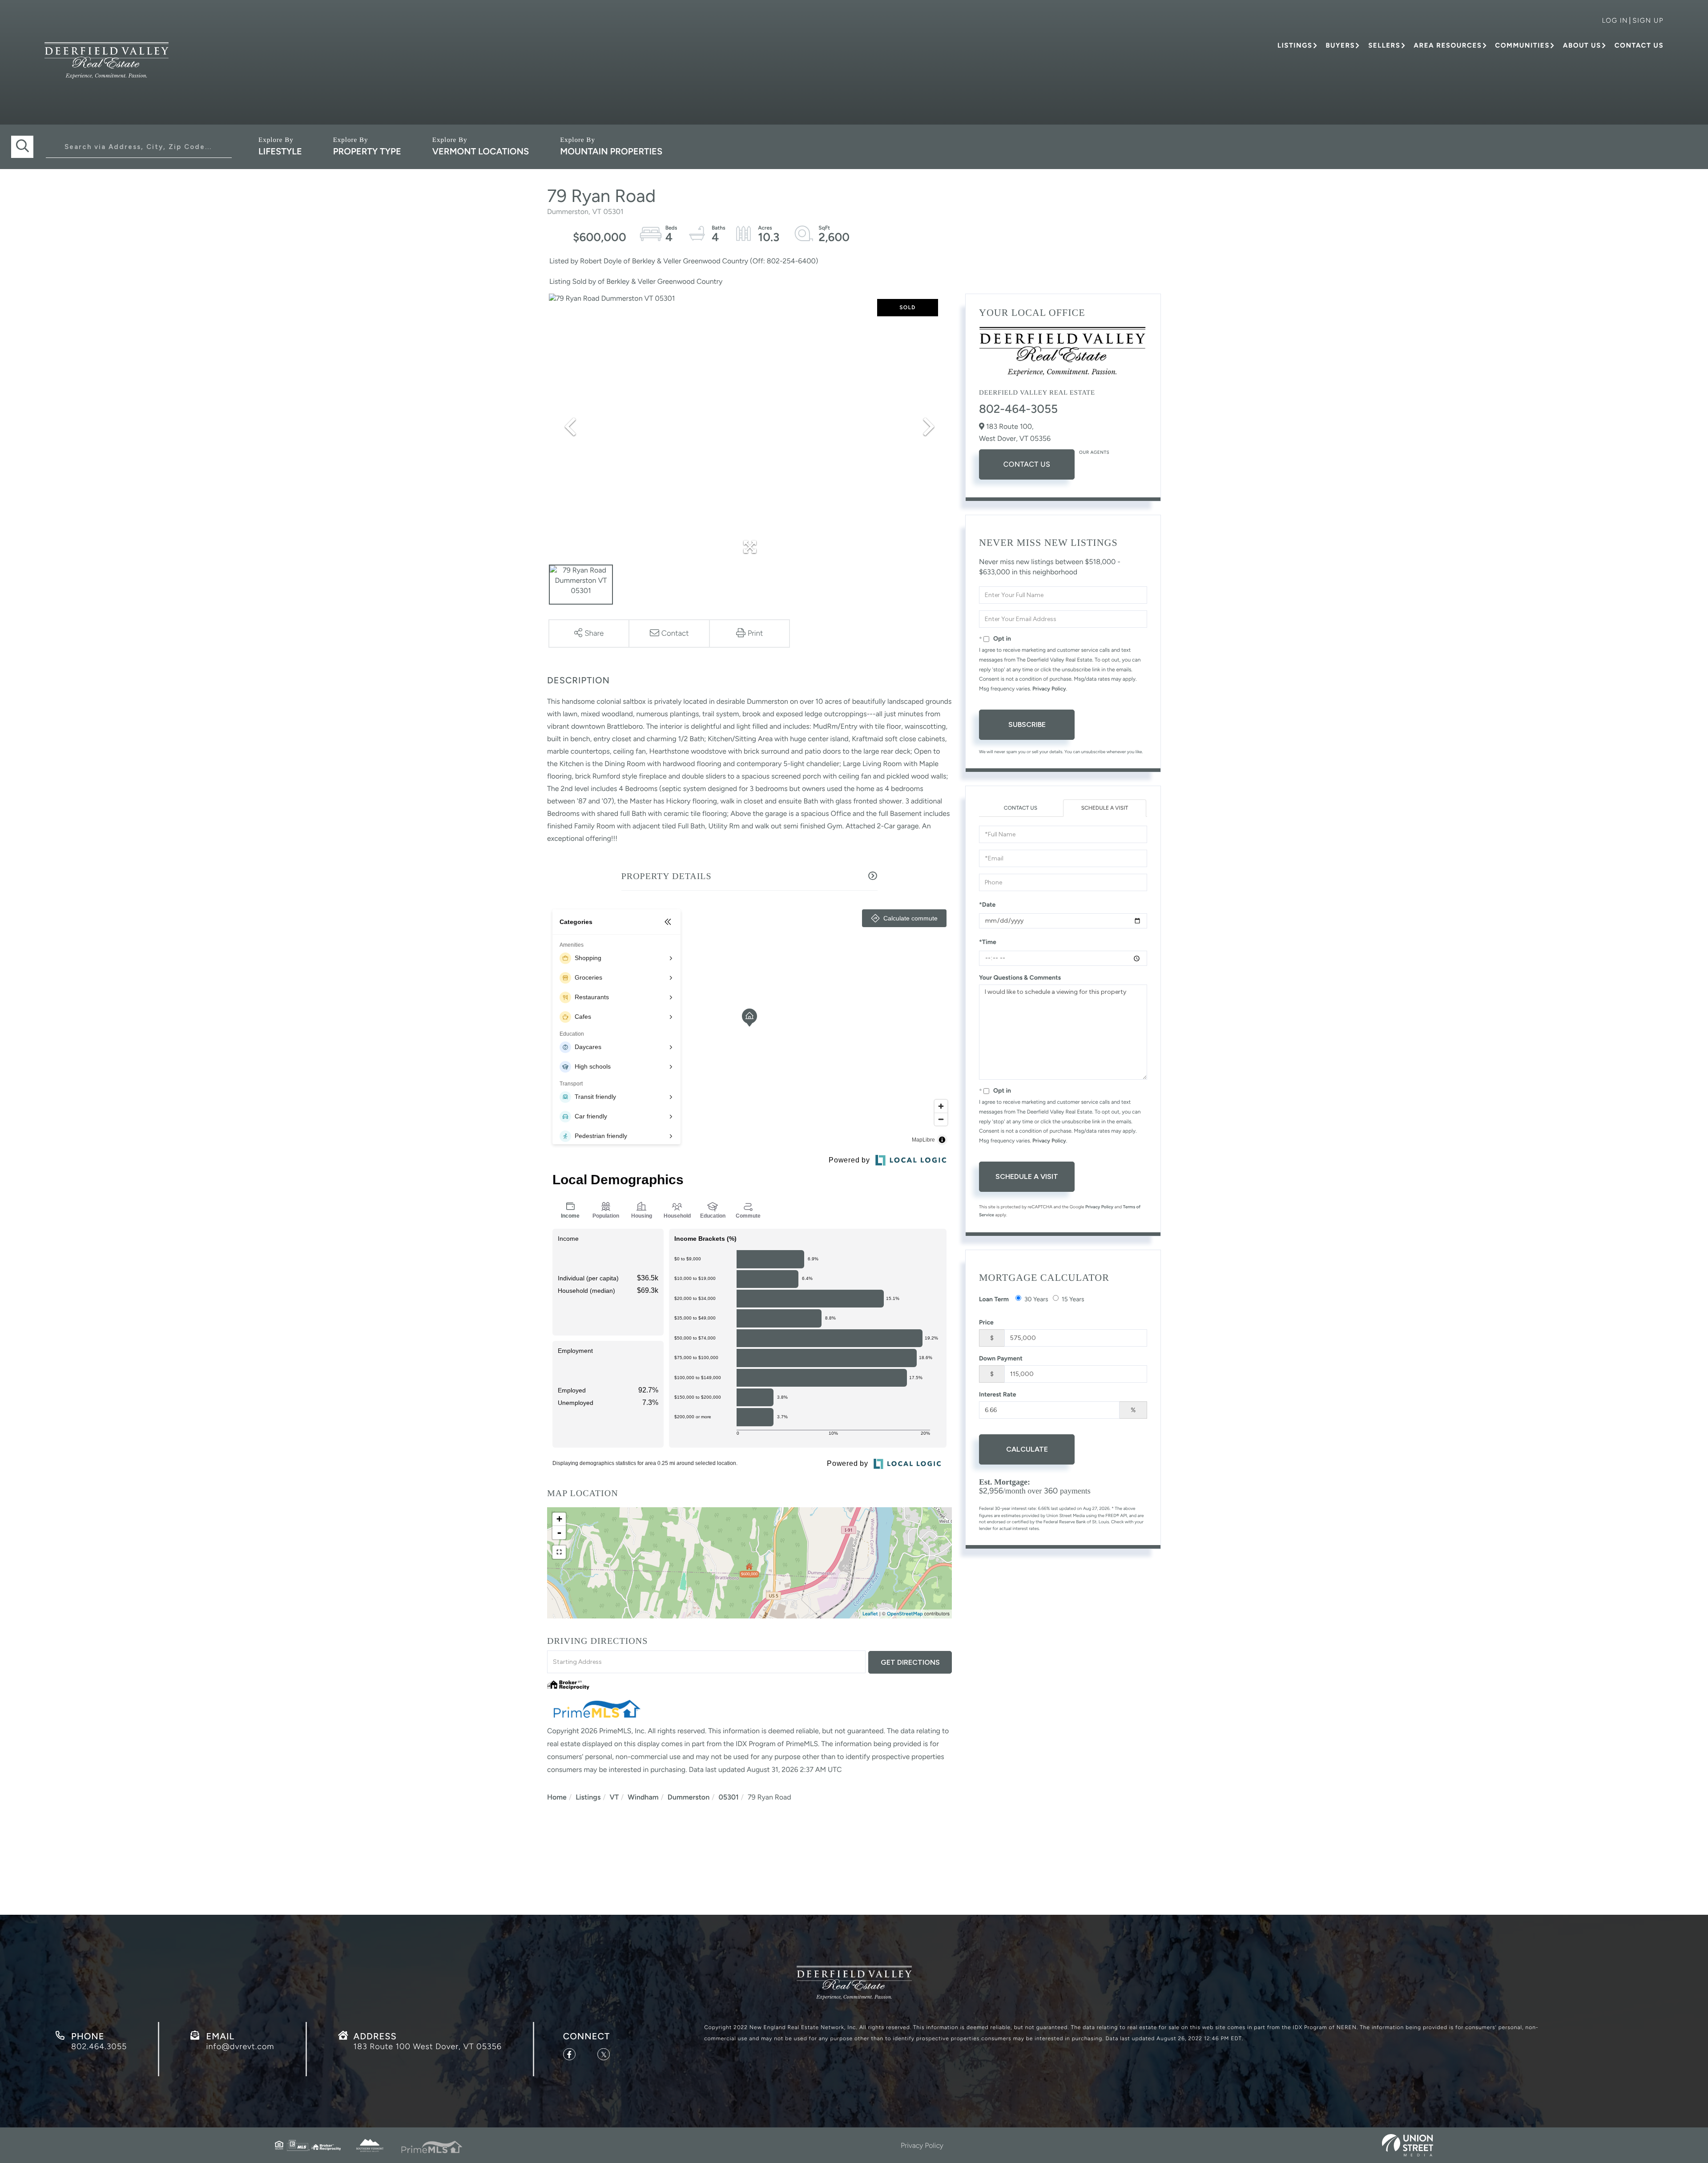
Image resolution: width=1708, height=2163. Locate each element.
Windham (643, 1797)
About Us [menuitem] (1582, 45)
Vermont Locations (481, 151)
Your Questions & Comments (1020, 978)
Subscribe (1027, 724)
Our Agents (1094, 452)
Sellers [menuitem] (1384, 45)
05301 (728, 1797)
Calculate (1027, 1449)
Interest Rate (998, 1394)
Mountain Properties (611, 151)
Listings (588, 1797)
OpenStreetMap (905, 1614)
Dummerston (689, 1797)
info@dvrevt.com (240, 2046)
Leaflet (870, 1614)
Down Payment (1001, 1358)
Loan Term (994, 1299)
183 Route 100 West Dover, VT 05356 (428, 2046)
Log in (1615, 20)
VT (614, 1797)
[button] (22, 147)
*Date (987, 905)
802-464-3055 (1018, 409)
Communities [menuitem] (1522, 45)
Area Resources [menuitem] (1448, 45)
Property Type (367, 151)
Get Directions (910, 1662)
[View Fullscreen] (559, 1552)
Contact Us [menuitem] (1639, 45)
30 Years (1036, 1299)
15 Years (1073, 1299)
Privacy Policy (1049, 689)
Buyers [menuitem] (1340, 45)
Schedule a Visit (1105, 808)
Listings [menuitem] (1295, 45)
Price (986, 1322)
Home (557, 1797)
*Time (988, 942)
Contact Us (1027, 464)
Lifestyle (280, 151)
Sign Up (1648, 20)
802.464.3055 (99, 2046)
